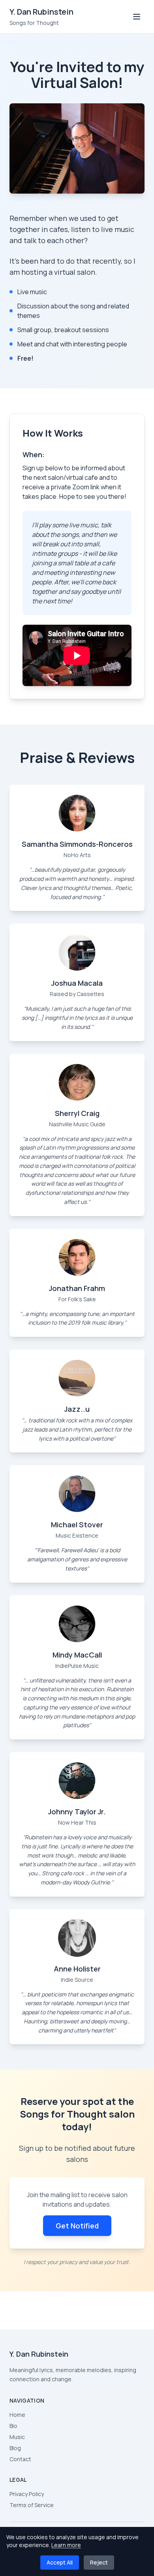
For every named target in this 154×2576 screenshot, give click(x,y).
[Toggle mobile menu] (137, 17)
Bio (13, 2426)
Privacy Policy (27, 2494)
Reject (99, 2562)
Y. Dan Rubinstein (41, 12)
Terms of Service (32, 2505)
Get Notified (77, 2226)
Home (17, 2415)
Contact (20, 2459)
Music (17, 2437)
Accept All (60, 2562)
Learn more (66, 2545)
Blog (15, 2448)
